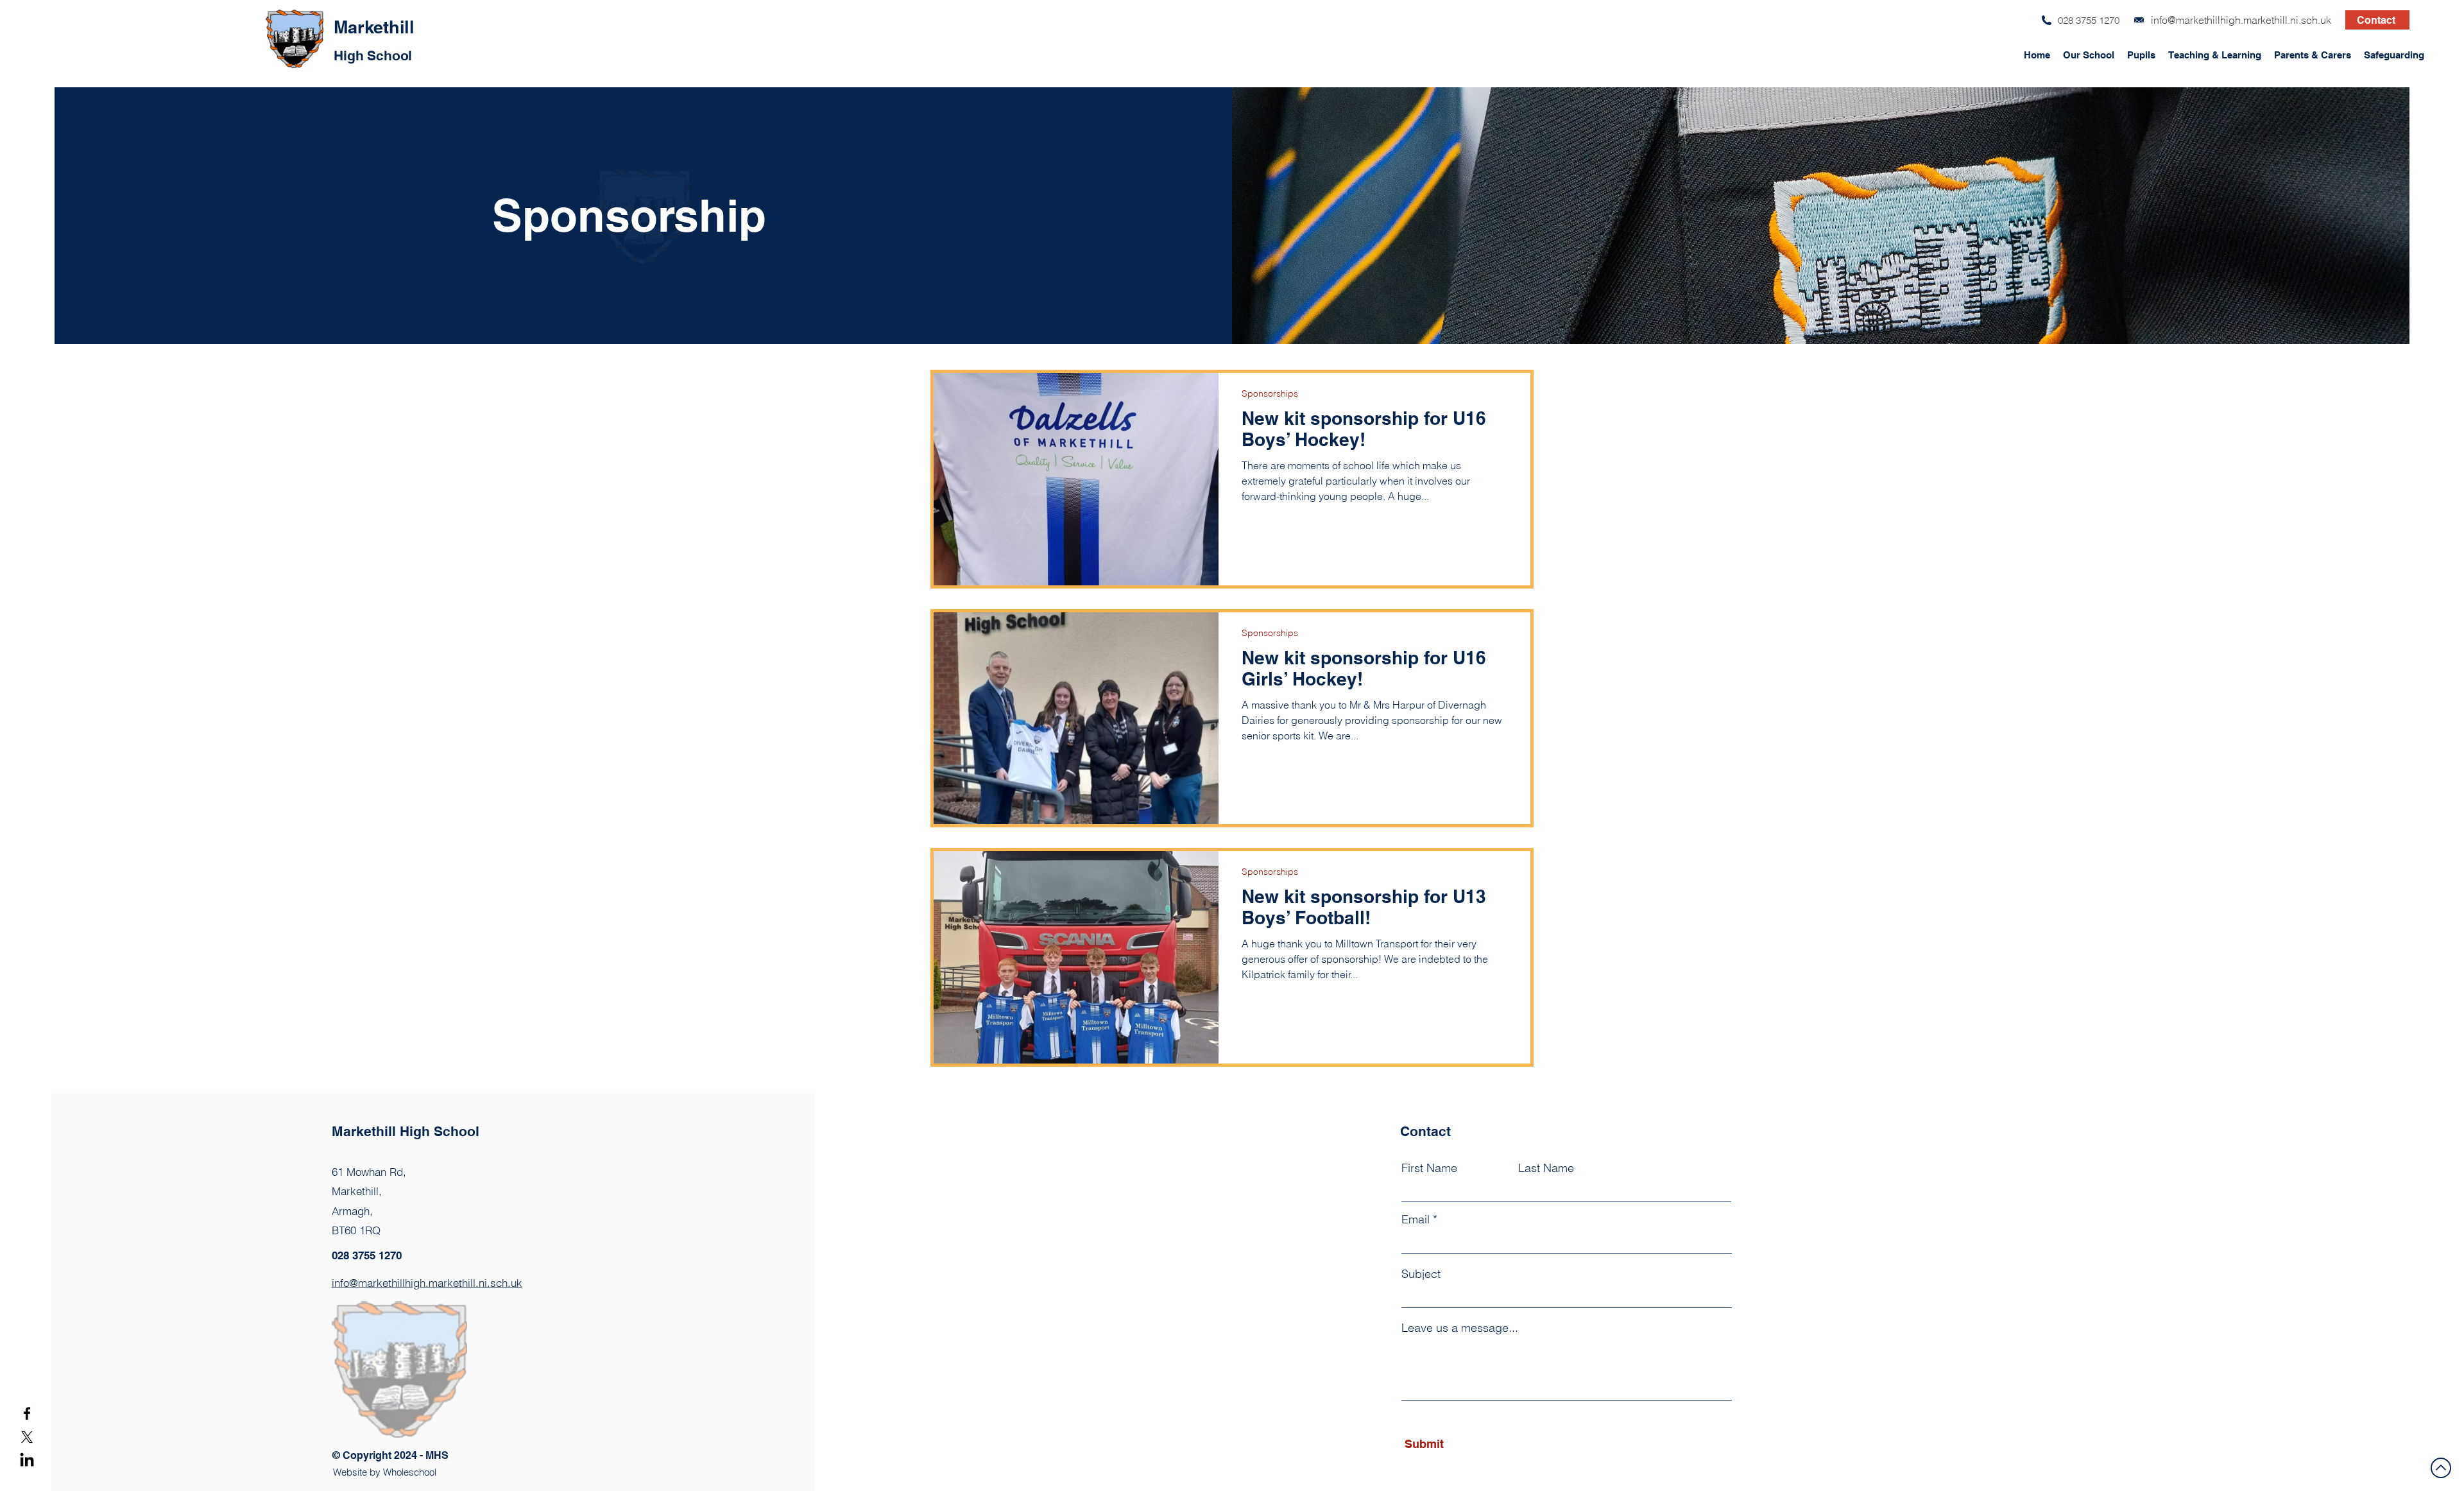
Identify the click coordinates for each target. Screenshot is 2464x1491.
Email (1416, 1220)
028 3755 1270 (2089, 20)
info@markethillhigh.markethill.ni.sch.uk (2241, 20)
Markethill (374, 27)
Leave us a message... (1460, 1328)
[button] (2089, 49)
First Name (1429, 1168)
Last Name (1546, 1168)
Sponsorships (1270, 394)
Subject (1421, 1274)
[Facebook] (27, 1413)
